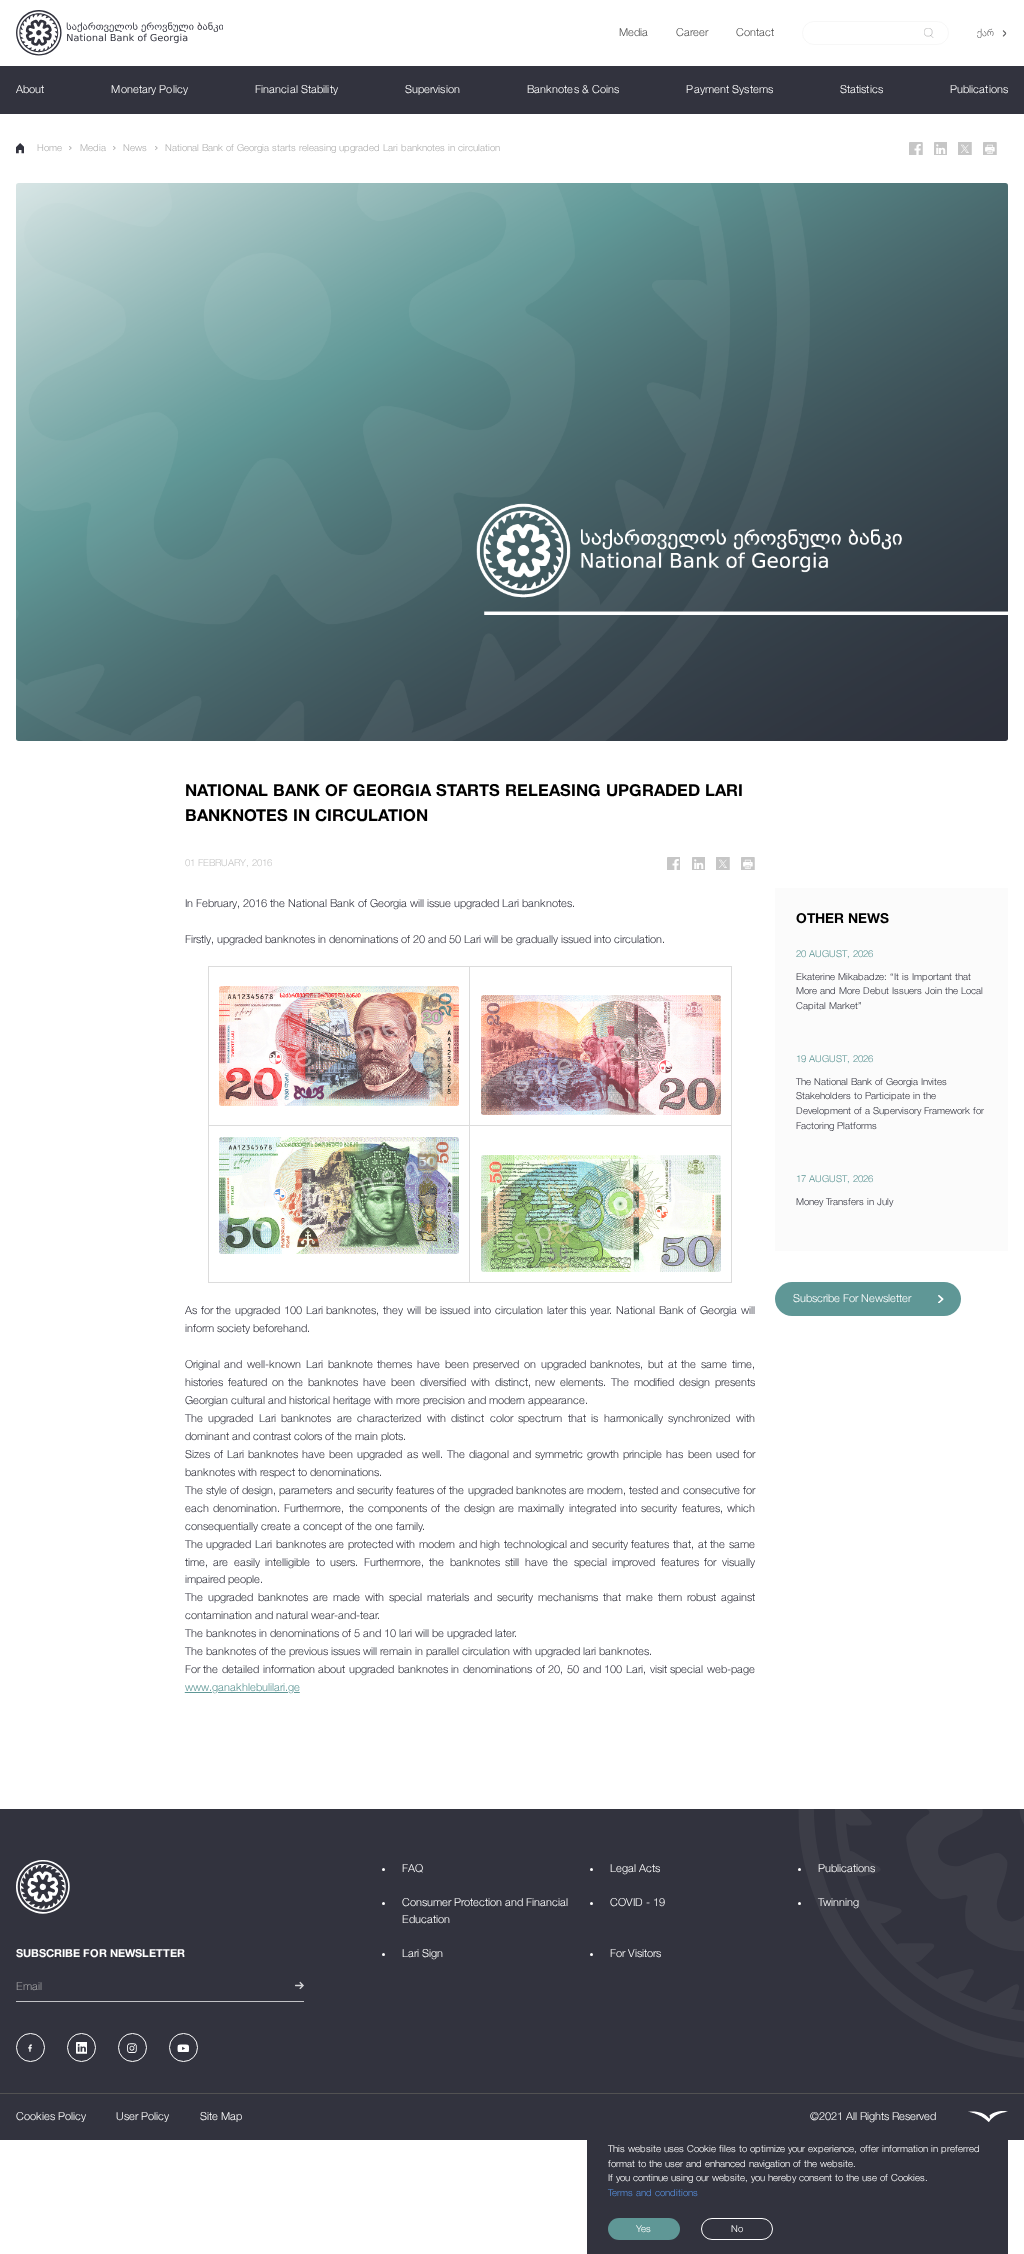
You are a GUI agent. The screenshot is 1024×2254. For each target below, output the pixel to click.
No (737, 2228)
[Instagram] (132, 2047)
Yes (643, 2228)
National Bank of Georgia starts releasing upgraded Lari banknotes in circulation (332, 147)
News (135, 147)
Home (49, 147)
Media (93, 147)
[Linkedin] (941, 149)
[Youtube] (183, 2047)
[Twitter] (965, 149)
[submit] (929, 33)
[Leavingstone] (987, 2117)
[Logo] (119, 33)
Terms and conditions (653, 2192)
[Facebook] (916, 149)
